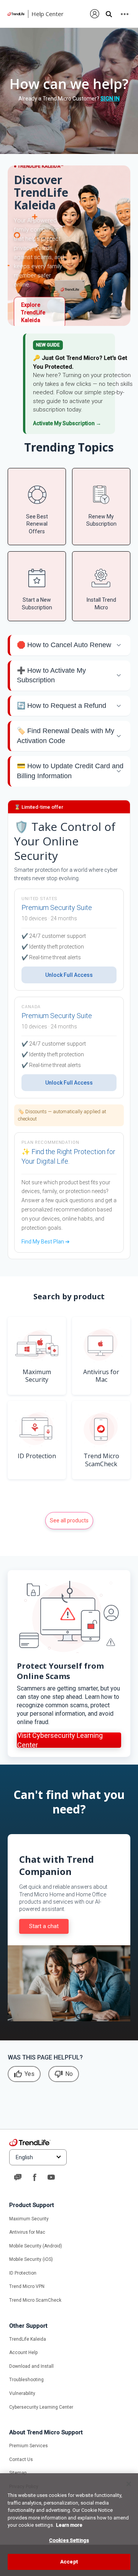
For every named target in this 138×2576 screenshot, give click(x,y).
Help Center (48, 14)
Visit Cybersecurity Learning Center (60, 1740)
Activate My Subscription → (67, 423)
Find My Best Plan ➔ (46, 1242)
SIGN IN (110, 99)
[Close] (129, 2484)
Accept (69, 2562)
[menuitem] (95, 14)
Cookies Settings (69, 2540)
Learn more (69, 2525)
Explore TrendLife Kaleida (33, 312)
